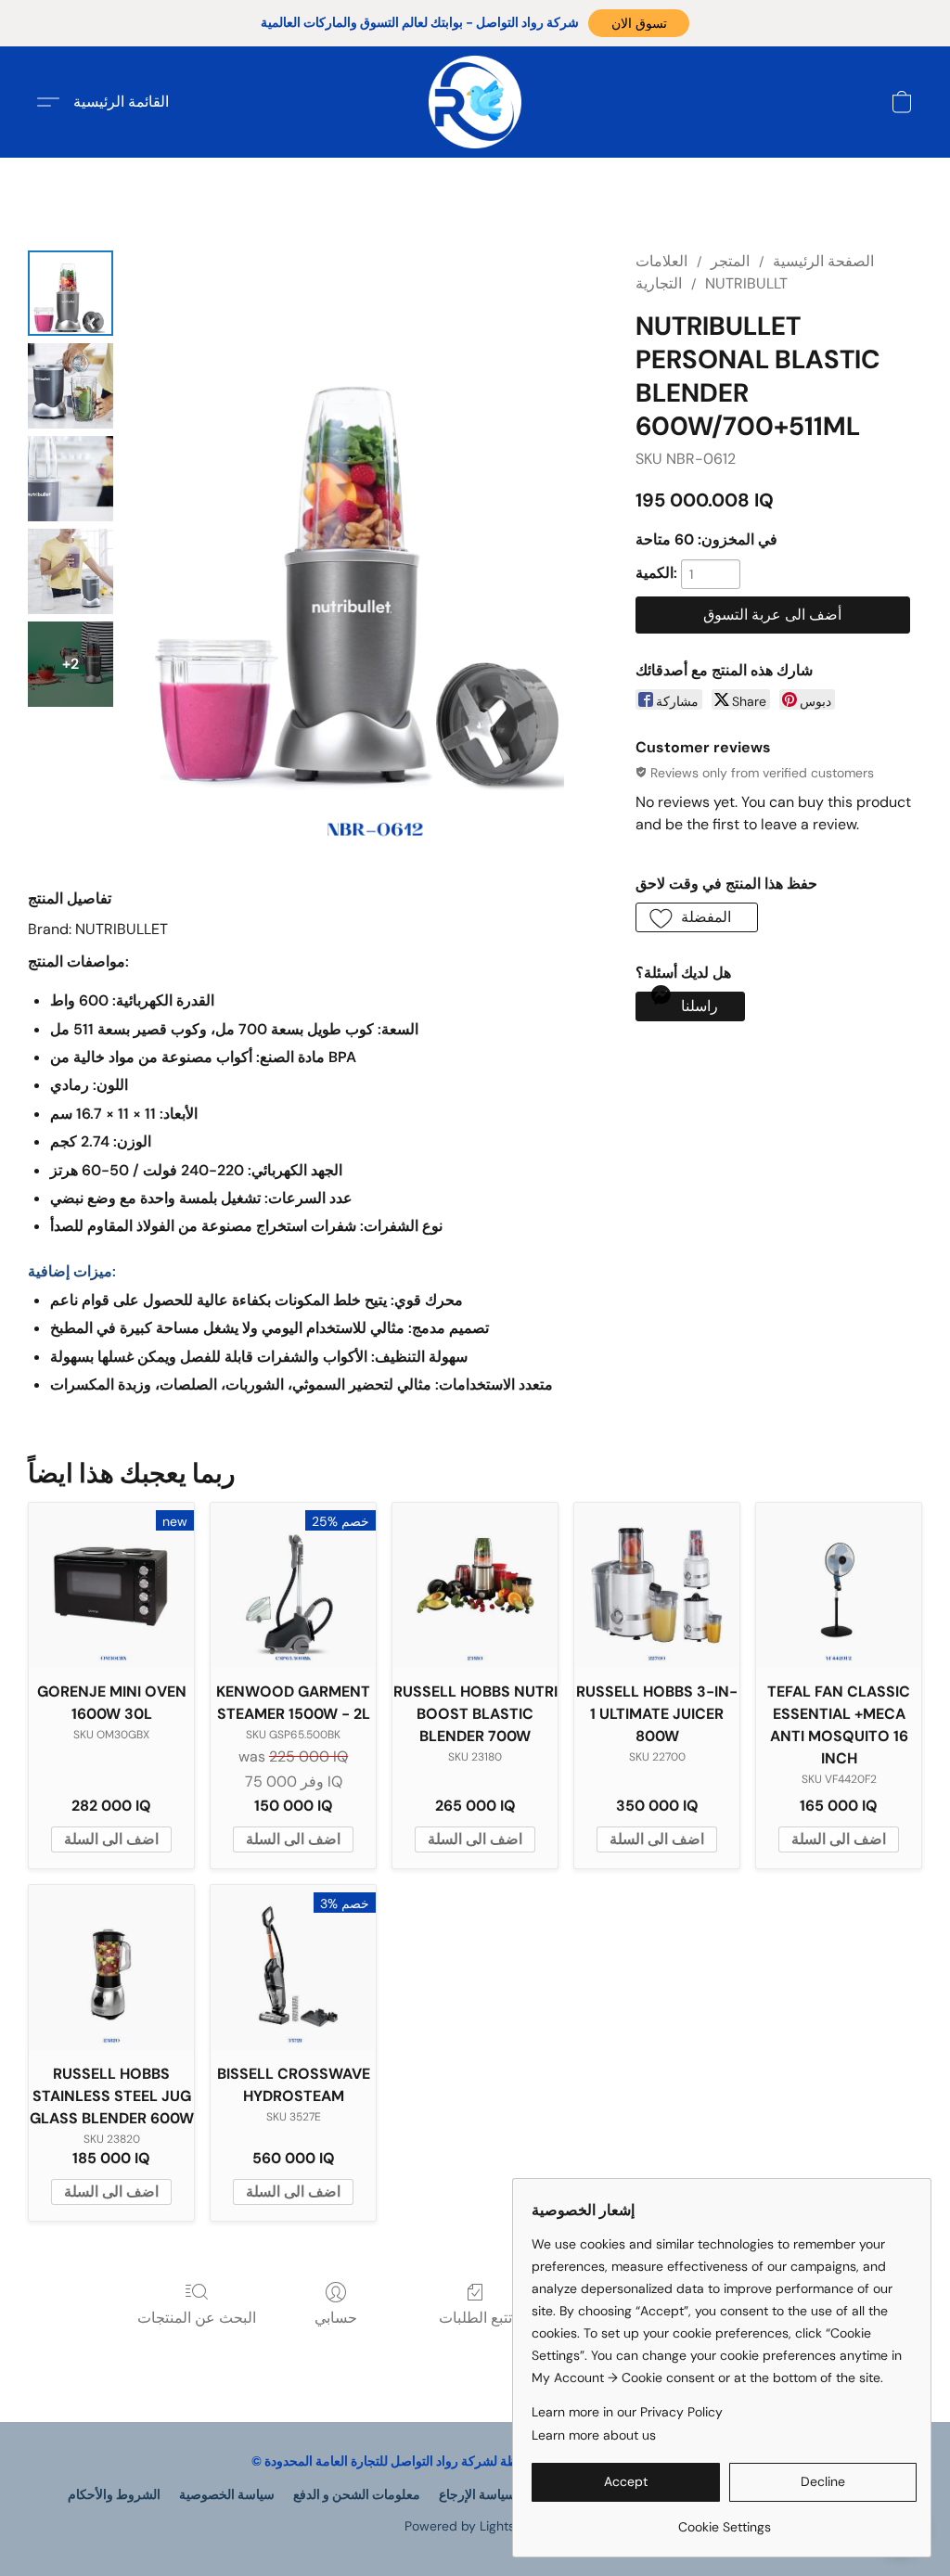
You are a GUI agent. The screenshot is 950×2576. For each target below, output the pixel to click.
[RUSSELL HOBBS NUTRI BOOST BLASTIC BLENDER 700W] (475, 1585)
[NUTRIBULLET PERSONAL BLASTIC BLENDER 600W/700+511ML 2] (71, 479)
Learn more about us (594, 2435)
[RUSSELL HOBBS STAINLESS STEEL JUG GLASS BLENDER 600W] (111, 1967)
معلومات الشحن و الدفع (357, 2494)
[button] (639, 23)
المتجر (730, 261)
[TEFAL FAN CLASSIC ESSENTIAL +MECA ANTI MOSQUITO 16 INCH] (839, 1585)
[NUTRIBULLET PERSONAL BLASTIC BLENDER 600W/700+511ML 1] (71, 386)
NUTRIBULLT (746, 283)
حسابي (336, 2318)
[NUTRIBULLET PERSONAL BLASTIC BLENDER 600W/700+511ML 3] (71, 571)
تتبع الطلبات (475, 2318)
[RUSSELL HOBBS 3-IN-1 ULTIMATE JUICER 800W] (657, 1585)
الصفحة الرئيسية (823, 261)
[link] (724, 2520)
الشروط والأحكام (114, 2494)
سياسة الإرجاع (477, 2494)
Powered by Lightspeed (475, 2526)
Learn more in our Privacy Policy (627, 2412)
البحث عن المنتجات (197, 2318)
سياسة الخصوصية (227, 2494)
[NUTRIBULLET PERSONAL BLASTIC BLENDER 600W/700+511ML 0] (71, 293)
